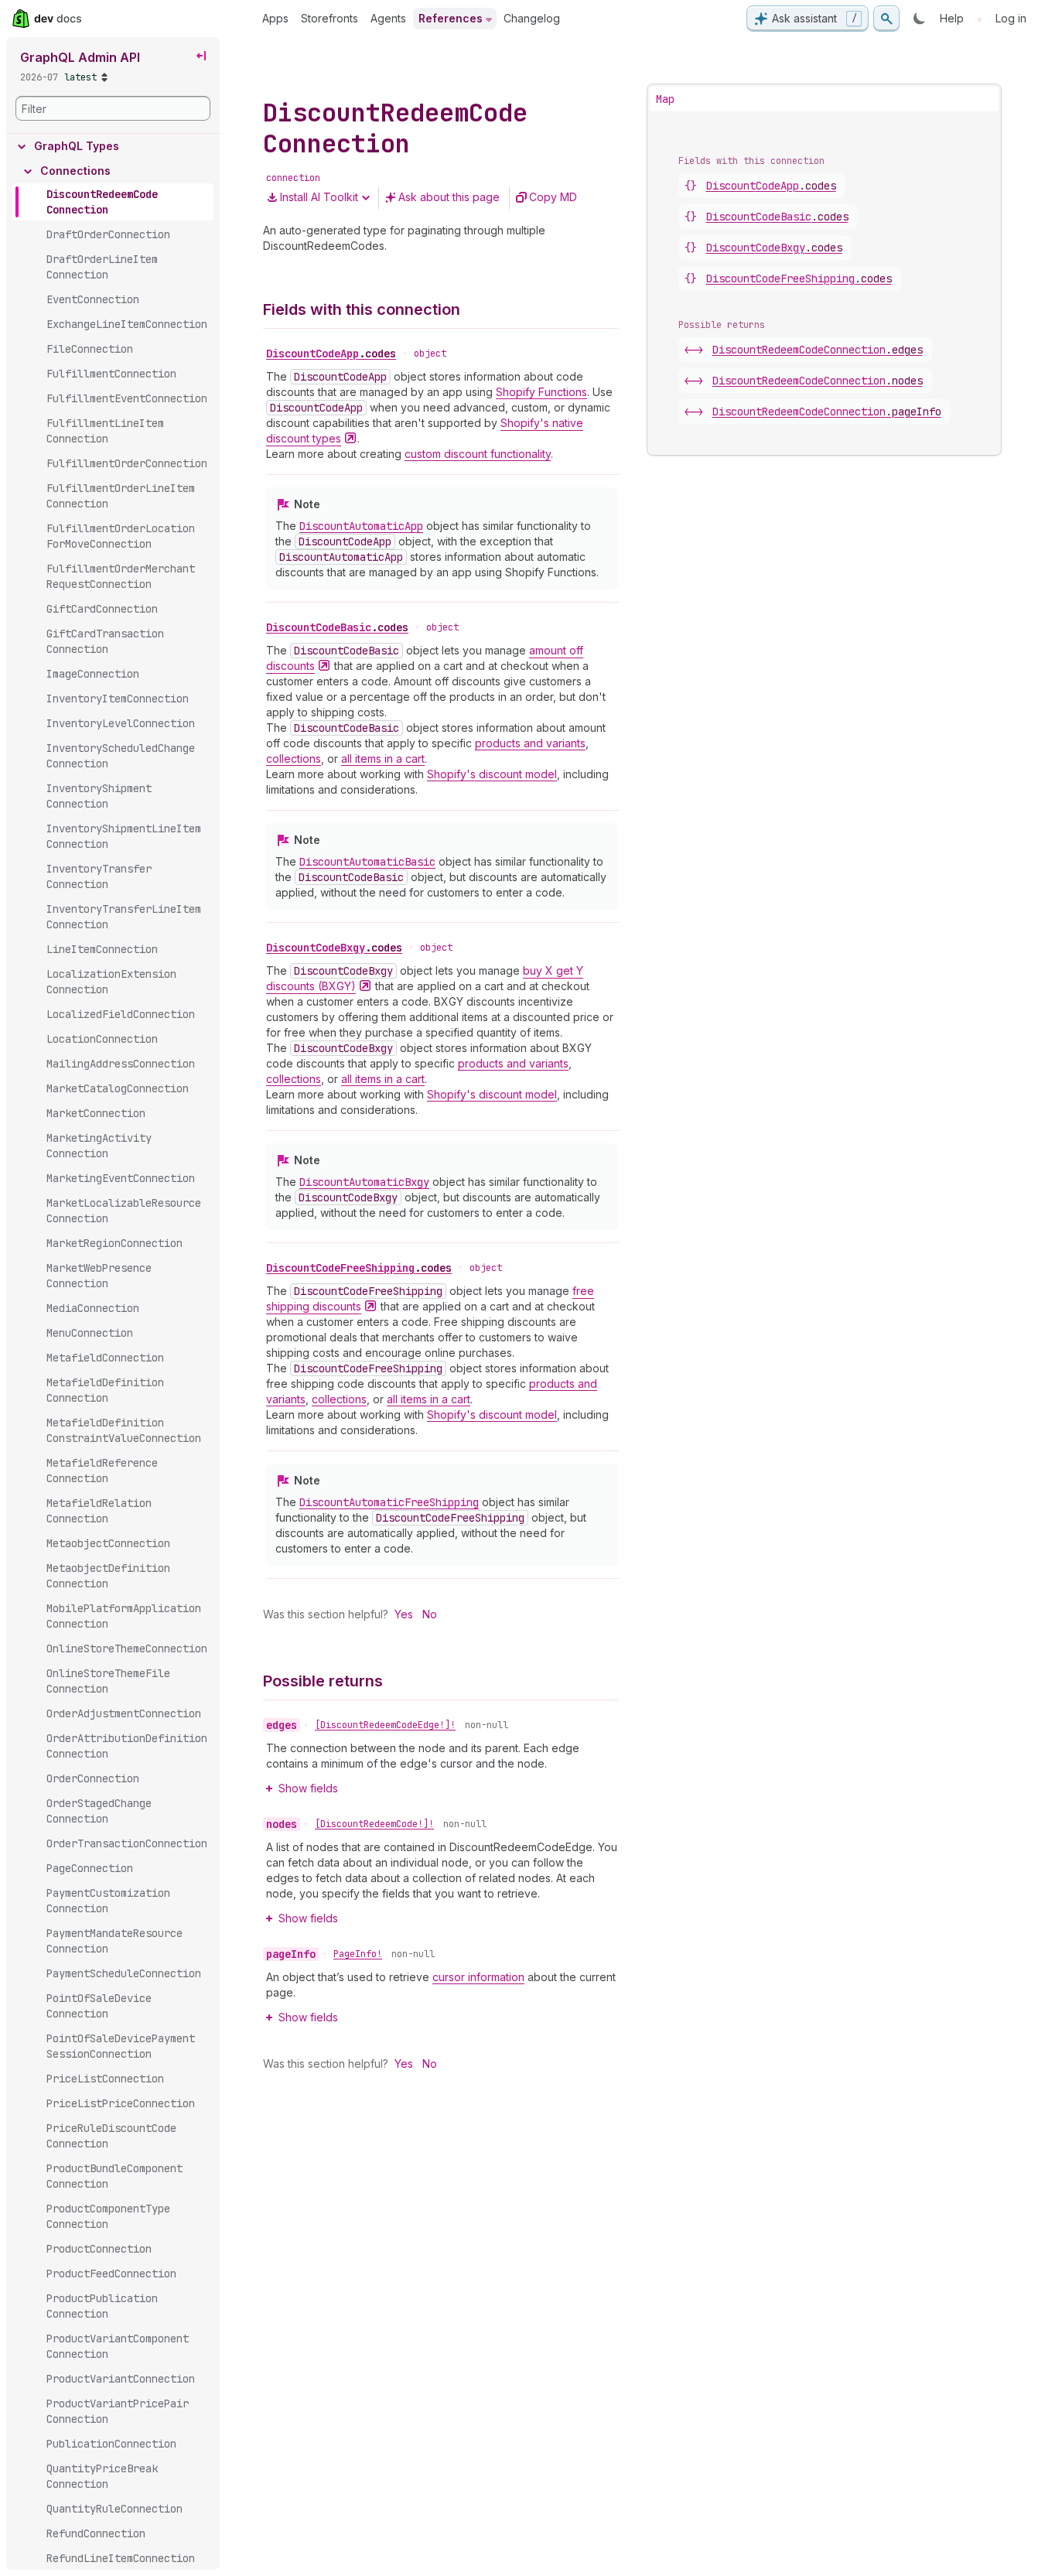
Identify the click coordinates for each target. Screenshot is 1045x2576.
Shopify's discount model (492, 774)
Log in (1011, 18)
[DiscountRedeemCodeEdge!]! (385, 1725)
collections (294, 758)
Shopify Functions (541, 392)
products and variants (530, 743)
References (451, 18)
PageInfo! (358, 1954)
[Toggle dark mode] (920, 19)
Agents (388, 18)
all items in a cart (383, 758)
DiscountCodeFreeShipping (359, 1268)
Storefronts (330, 18)
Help (952, 18)
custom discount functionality (478, 454)
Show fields (308, 1788)
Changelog (532, 18)
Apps (275, 18)
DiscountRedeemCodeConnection (818, 350)
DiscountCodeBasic (337, 627)
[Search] (886, 19)
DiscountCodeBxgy (334, 948)
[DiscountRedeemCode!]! (374, 1824)
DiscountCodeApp (331, 354)
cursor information (478, 1977)
